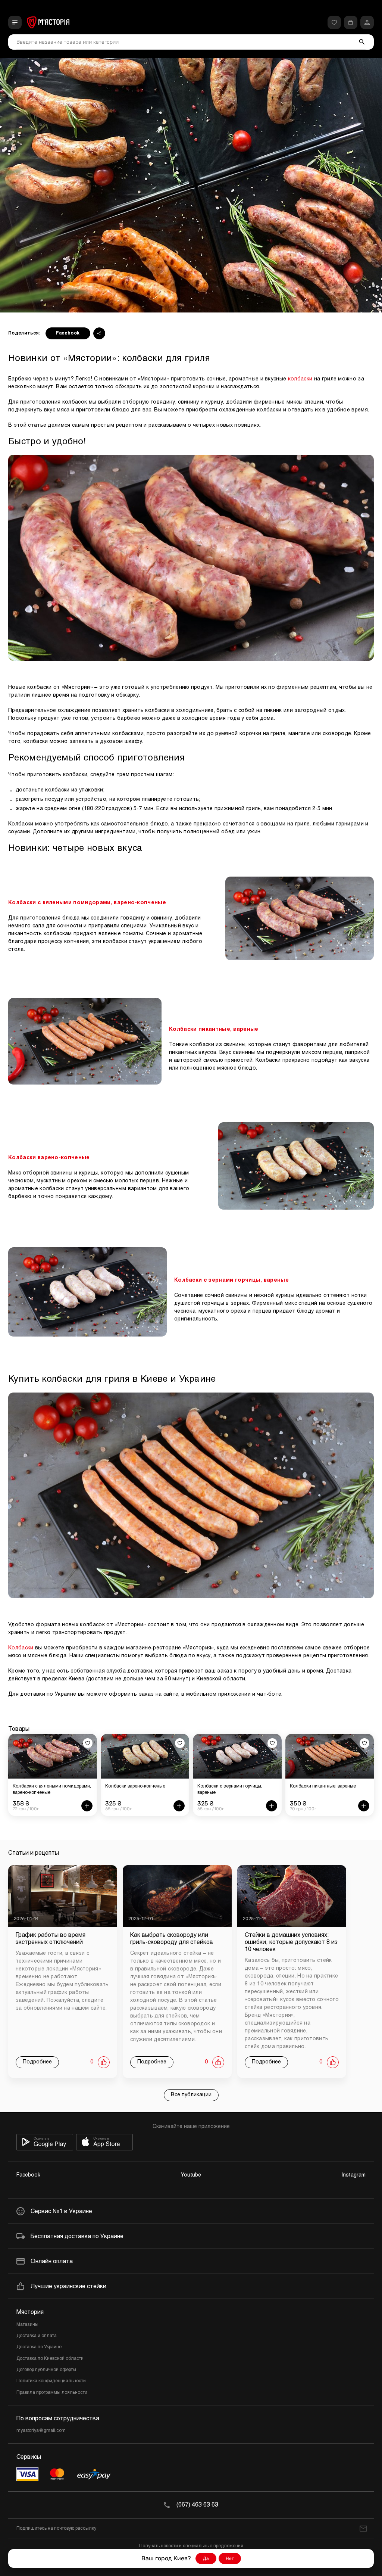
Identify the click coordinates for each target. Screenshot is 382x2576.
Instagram (354, 2175)
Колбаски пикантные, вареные (214, 1029)
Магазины (27, 2325)
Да (206, 2558)
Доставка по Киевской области (50, 2359)
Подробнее (37, 2062)
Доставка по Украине (39, 2347)
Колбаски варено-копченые (49, 1158)
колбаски (300, 379)
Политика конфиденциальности (51, 2381)
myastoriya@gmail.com (41, 2431)
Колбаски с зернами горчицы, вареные (231, 1280)
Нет (230, 2558)
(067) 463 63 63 (197, 2505)
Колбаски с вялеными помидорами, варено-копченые (87, 903)
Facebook (68, 333)
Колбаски (21, 1648)
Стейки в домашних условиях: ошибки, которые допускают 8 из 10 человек (291, 1942)
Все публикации (191, 2095)
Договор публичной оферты (46, 2370)
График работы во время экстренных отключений (51, 1939)
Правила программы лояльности (52, 2393)
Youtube (191, 2175)
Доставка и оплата (37, 2336)
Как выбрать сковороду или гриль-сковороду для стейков (172, 1939)
